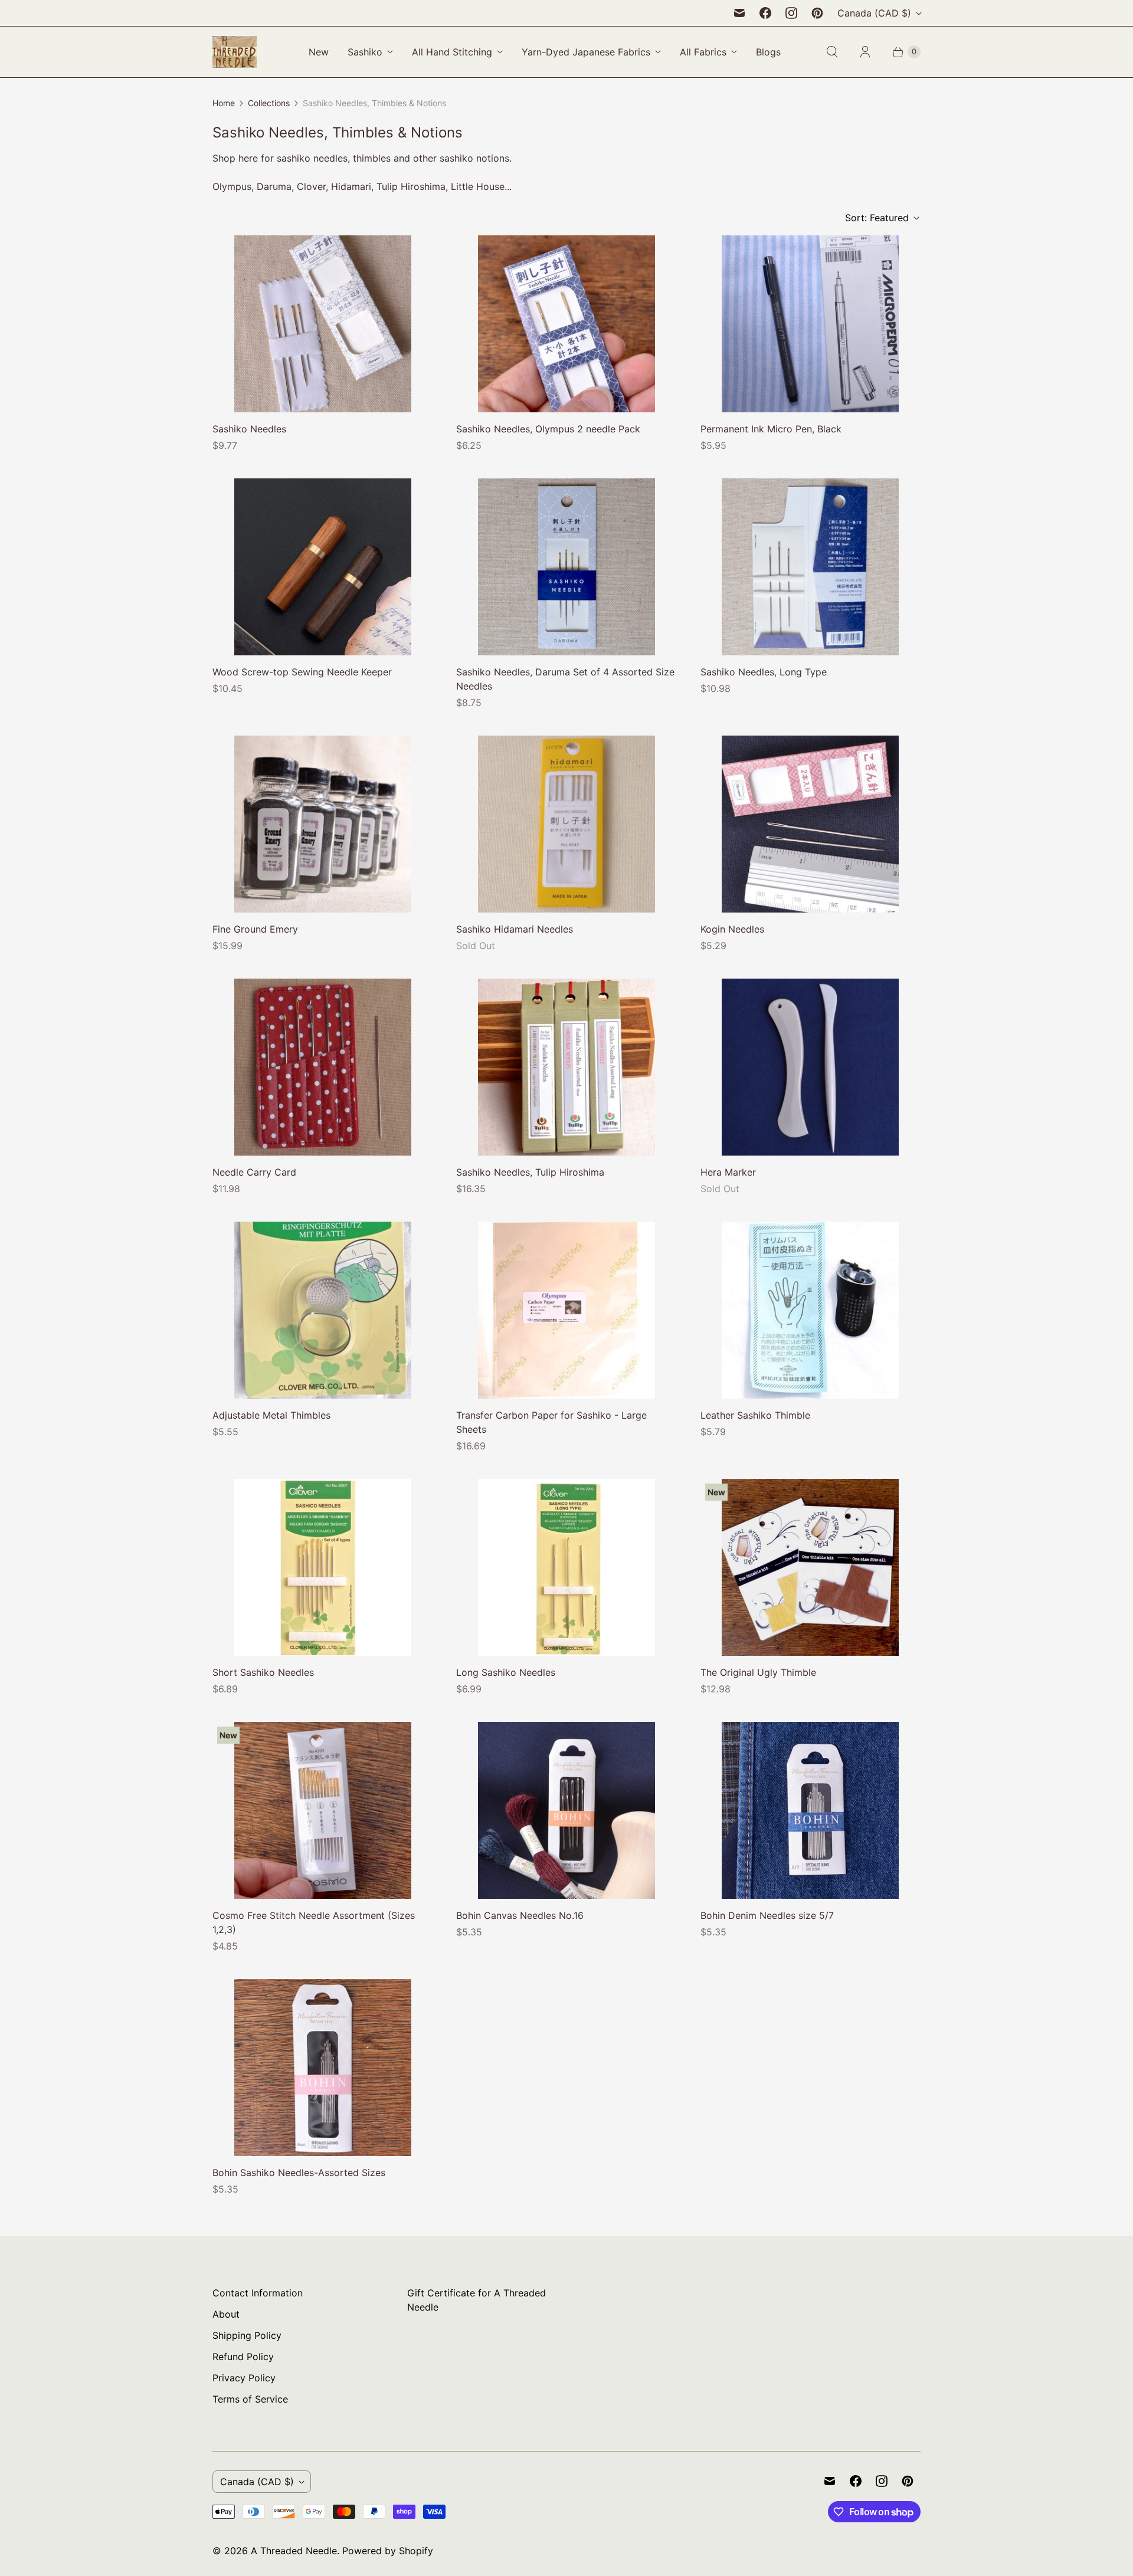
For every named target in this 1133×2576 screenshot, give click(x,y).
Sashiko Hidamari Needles (515, 929)
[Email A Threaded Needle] (739, 13)
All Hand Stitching (452, 52)
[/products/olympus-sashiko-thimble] (810, 1310)
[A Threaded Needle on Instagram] (791, 13)
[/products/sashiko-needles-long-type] (810, 567)
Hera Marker (728, 1172)
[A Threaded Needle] (235, 52)
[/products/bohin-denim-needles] (810, 1810)
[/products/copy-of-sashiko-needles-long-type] (566, 567)
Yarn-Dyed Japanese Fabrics (586, 52)
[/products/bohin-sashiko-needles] (323, 2068)
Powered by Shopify (388, 2551)
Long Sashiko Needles (506, 1672)
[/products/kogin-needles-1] (810, 824)
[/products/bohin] (566, 1810)
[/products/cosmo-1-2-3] (323, 1810)
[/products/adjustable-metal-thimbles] (323, 1310)
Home (224, 103)
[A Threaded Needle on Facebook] (765, 13)
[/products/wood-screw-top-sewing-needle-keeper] (323, 567)
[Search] (832, 52)
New (319, 52)
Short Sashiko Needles (263, 1672)
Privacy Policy (244, 2378)
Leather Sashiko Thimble (755, 1415)
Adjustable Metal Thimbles (271, 1415)
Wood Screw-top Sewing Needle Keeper (302, 672)
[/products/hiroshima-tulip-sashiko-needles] (566, 1067)
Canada (874, 13)
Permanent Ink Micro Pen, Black (771, 429)
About (226, 2314)
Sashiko (365, 52)
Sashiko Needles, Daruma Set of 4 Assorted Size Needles (565, 679)
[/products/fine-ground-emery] (323, 824)
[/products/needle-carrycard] (323, 1067)
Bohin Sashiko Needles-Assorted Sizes (299, 2173)
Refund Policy (243, 2357)
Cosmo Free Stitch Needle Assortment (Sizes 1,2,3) (314, 1922)
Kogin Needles (732, 929)
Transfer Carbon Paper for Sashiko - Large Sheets (551, 1422)
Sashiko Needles (249, 429)
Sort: (877, 218)
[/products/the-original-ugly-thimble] (810, 1567)
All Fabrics (703, 52)
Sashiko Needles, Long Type (764, 672)
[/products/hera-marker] (810, 1067)
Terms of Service (250, 2399)
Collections (269, 103)
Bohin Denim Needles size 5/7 (767, 1915)
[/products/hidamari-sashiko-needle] (566, 824)
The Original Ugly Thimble (758, 1672)
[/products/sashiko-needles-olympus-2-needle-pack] (566, 324)
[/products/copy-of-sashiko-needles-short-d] (323, 1567)
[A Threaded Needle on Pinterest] (817, 13)
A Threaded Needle (294, 2551)
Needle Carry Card (254, 1172)
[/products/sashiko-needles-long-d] (566, 1567)
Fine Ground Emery (255, 929)
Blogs (768, 52)
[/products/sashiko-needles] (323, 324)
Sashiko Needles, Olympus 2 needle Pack (548, 429)
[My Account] (865, 52)
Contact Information (258, 2293)
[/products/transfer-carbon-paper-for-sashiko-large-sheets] (566, 1310)
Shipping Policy (247, 2335)
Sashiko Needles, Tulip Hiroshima (530, 1172)
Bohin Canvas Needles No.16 (520, 1915)
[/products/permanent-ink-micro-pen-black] (810, 324)
